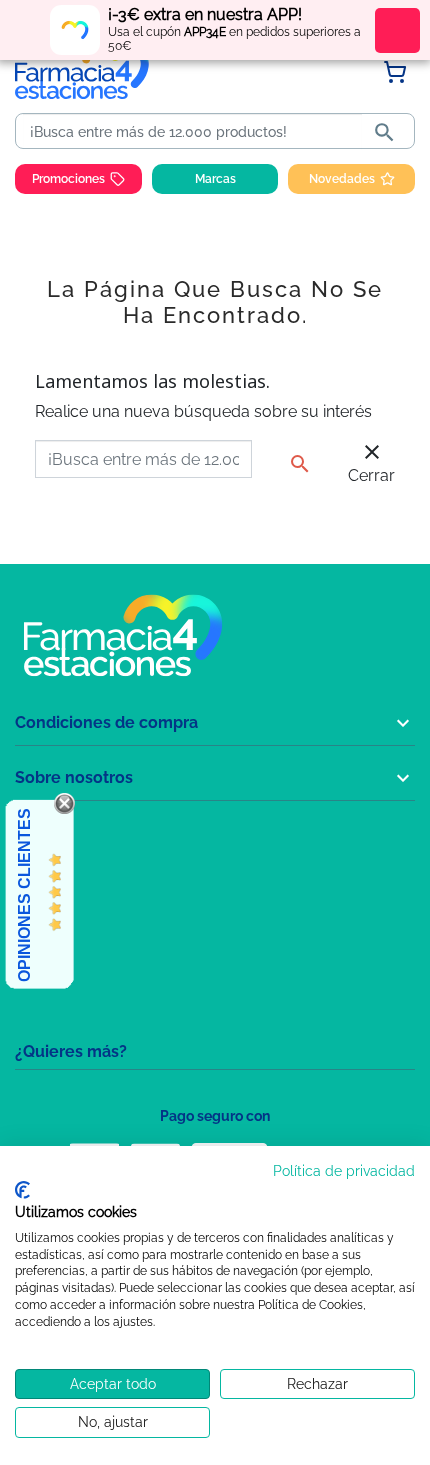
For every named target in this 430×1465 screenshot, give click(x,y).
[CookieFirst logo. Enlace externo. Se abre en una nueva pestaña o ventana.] (22, 1190)
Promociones (68, 179)
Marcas (215, 179)
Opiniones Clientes (24, 895)
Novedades (342, 179)
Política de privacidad (344, 1171)
